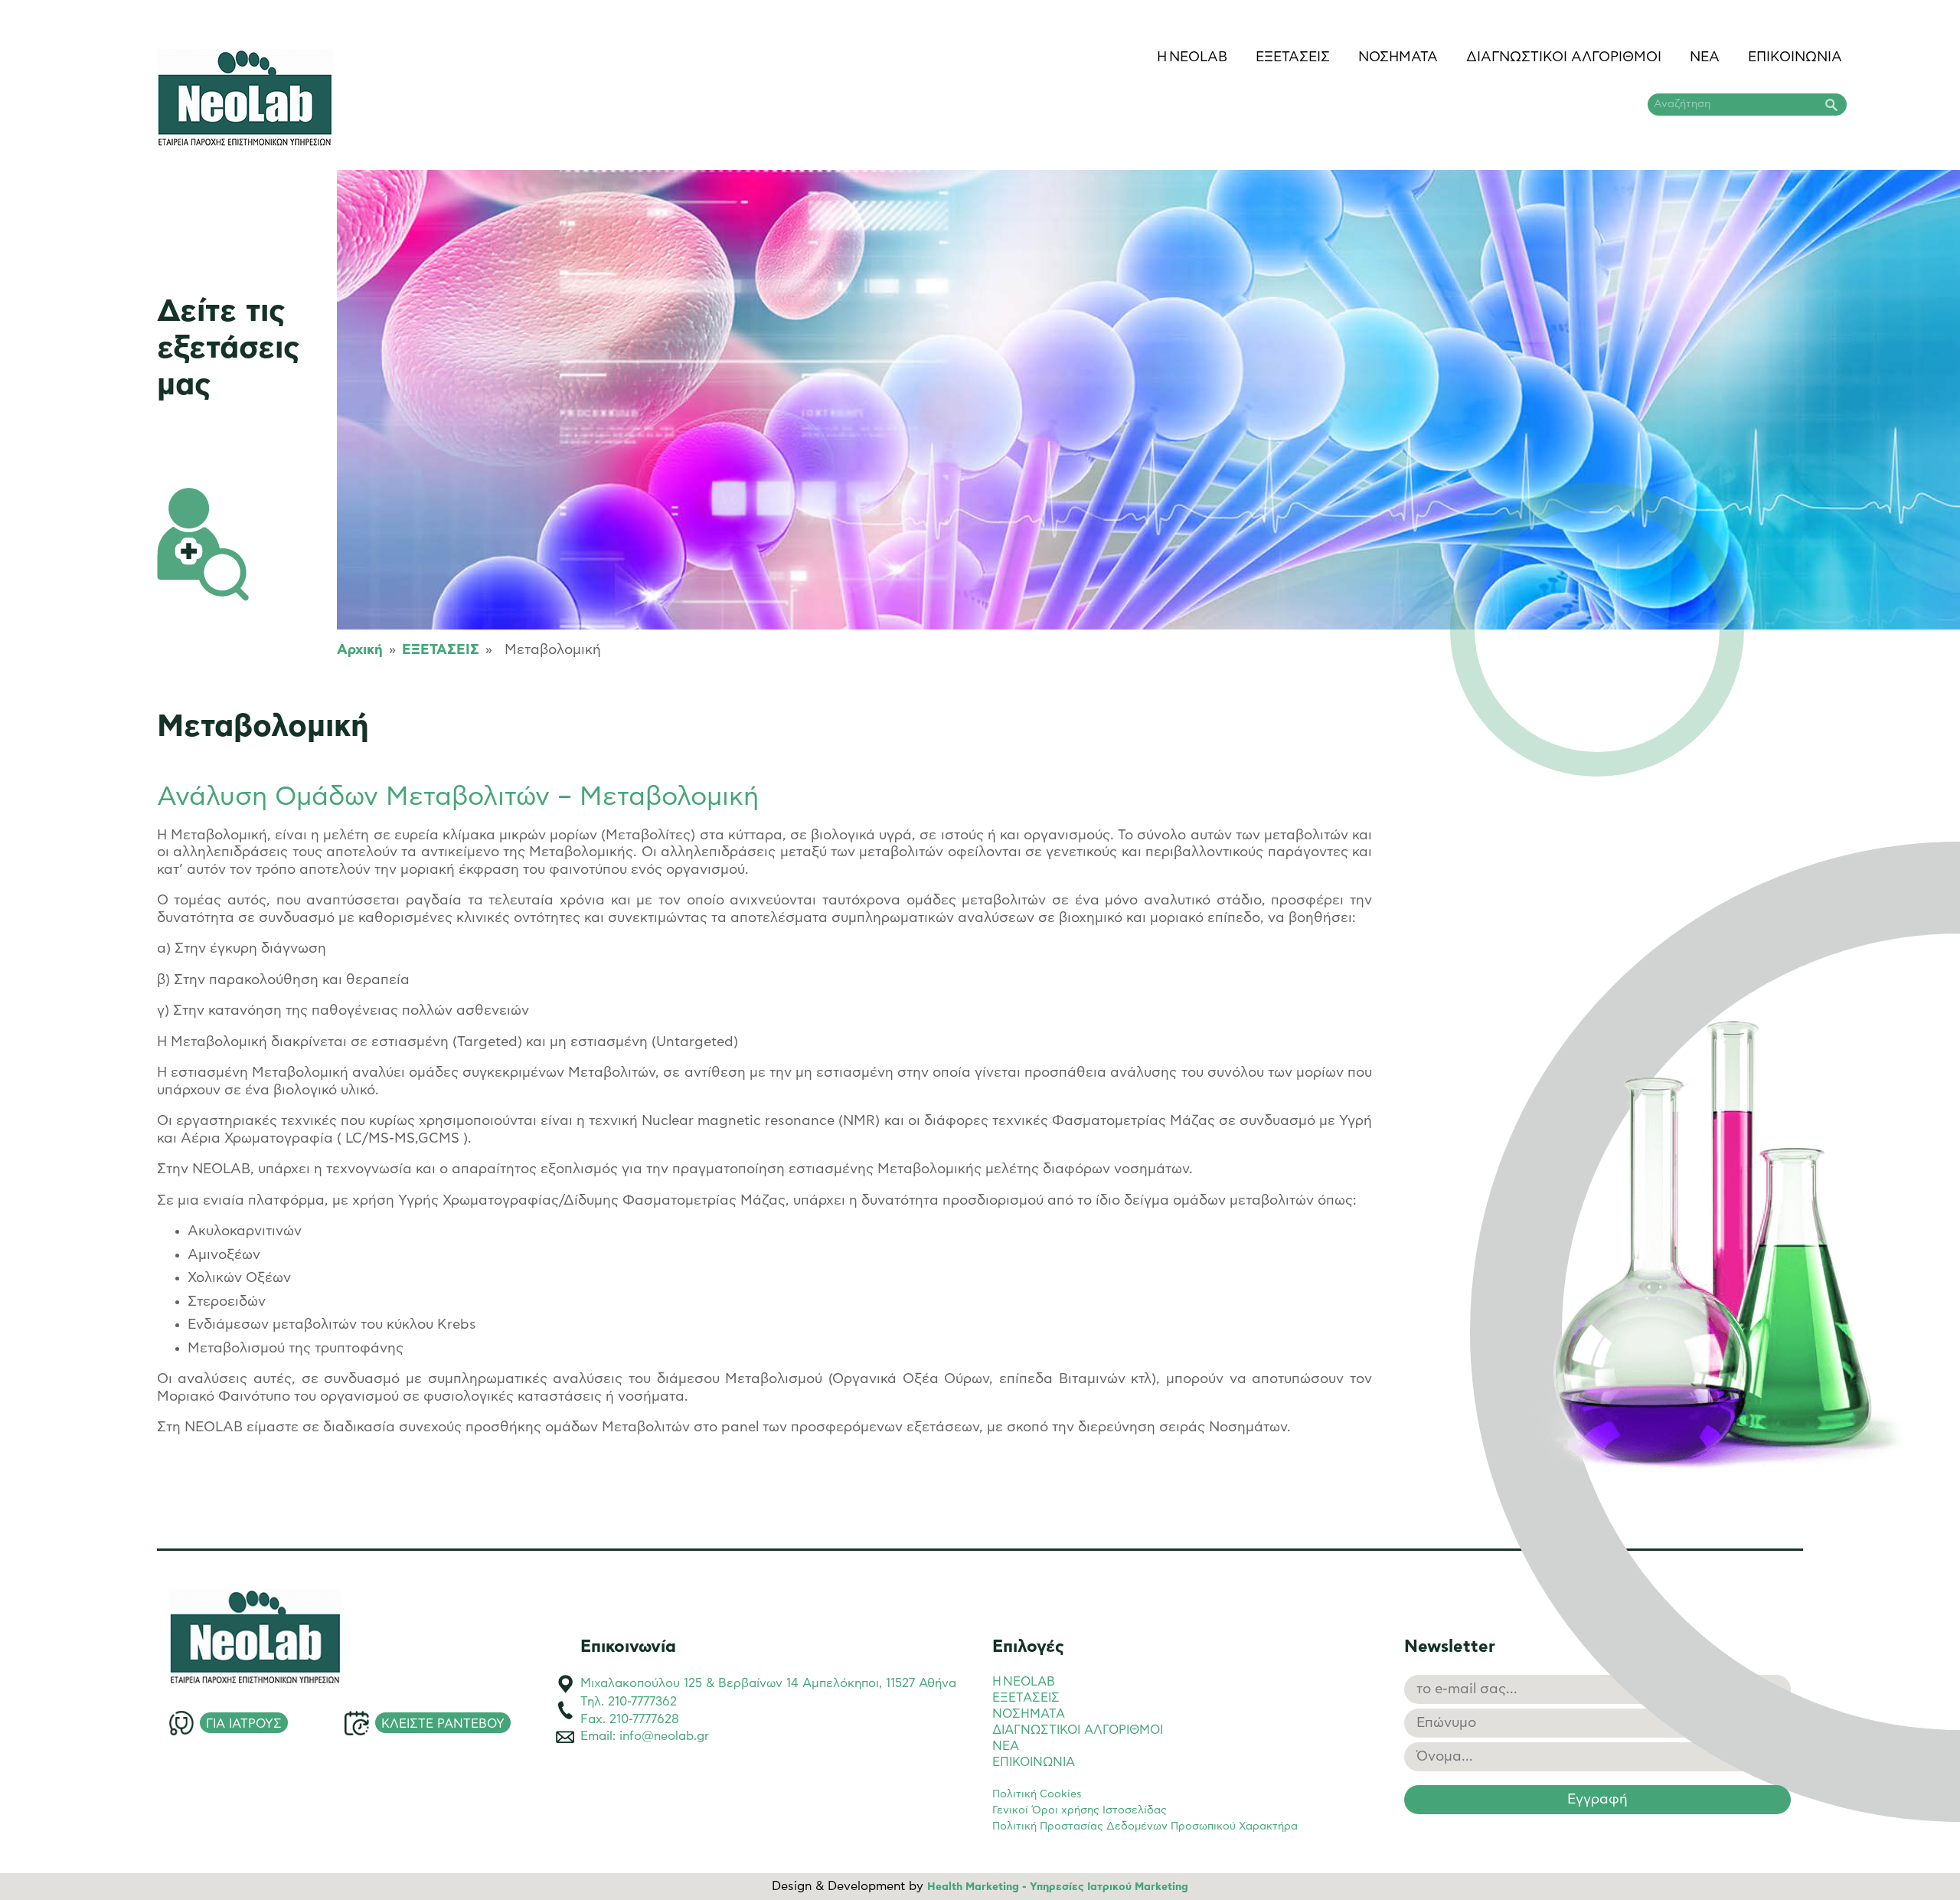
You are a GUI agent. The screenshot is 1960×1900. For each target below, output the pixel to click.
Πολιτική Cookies (1037, 1794)
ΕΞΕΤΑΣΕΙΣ (1293, 57)
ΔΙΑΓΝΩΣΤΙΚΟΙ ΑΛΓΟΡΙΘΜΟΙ (1564, 57)
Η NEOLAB (1192, 57)
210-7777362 (642, 1702)
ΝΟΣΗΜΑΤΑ (1398, 57)
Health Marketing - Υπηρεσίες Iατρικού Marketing (1058, 1887)
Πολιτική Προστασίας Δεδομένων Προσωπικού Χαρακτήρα (1145, 1826)
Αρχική (360, 650)
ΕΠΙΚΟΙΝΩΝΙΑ (1795, 57)
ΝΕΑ (1705, 57)
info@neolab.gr (664, 1736)
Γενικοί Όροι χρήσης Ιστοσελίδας (1080, 1810)
